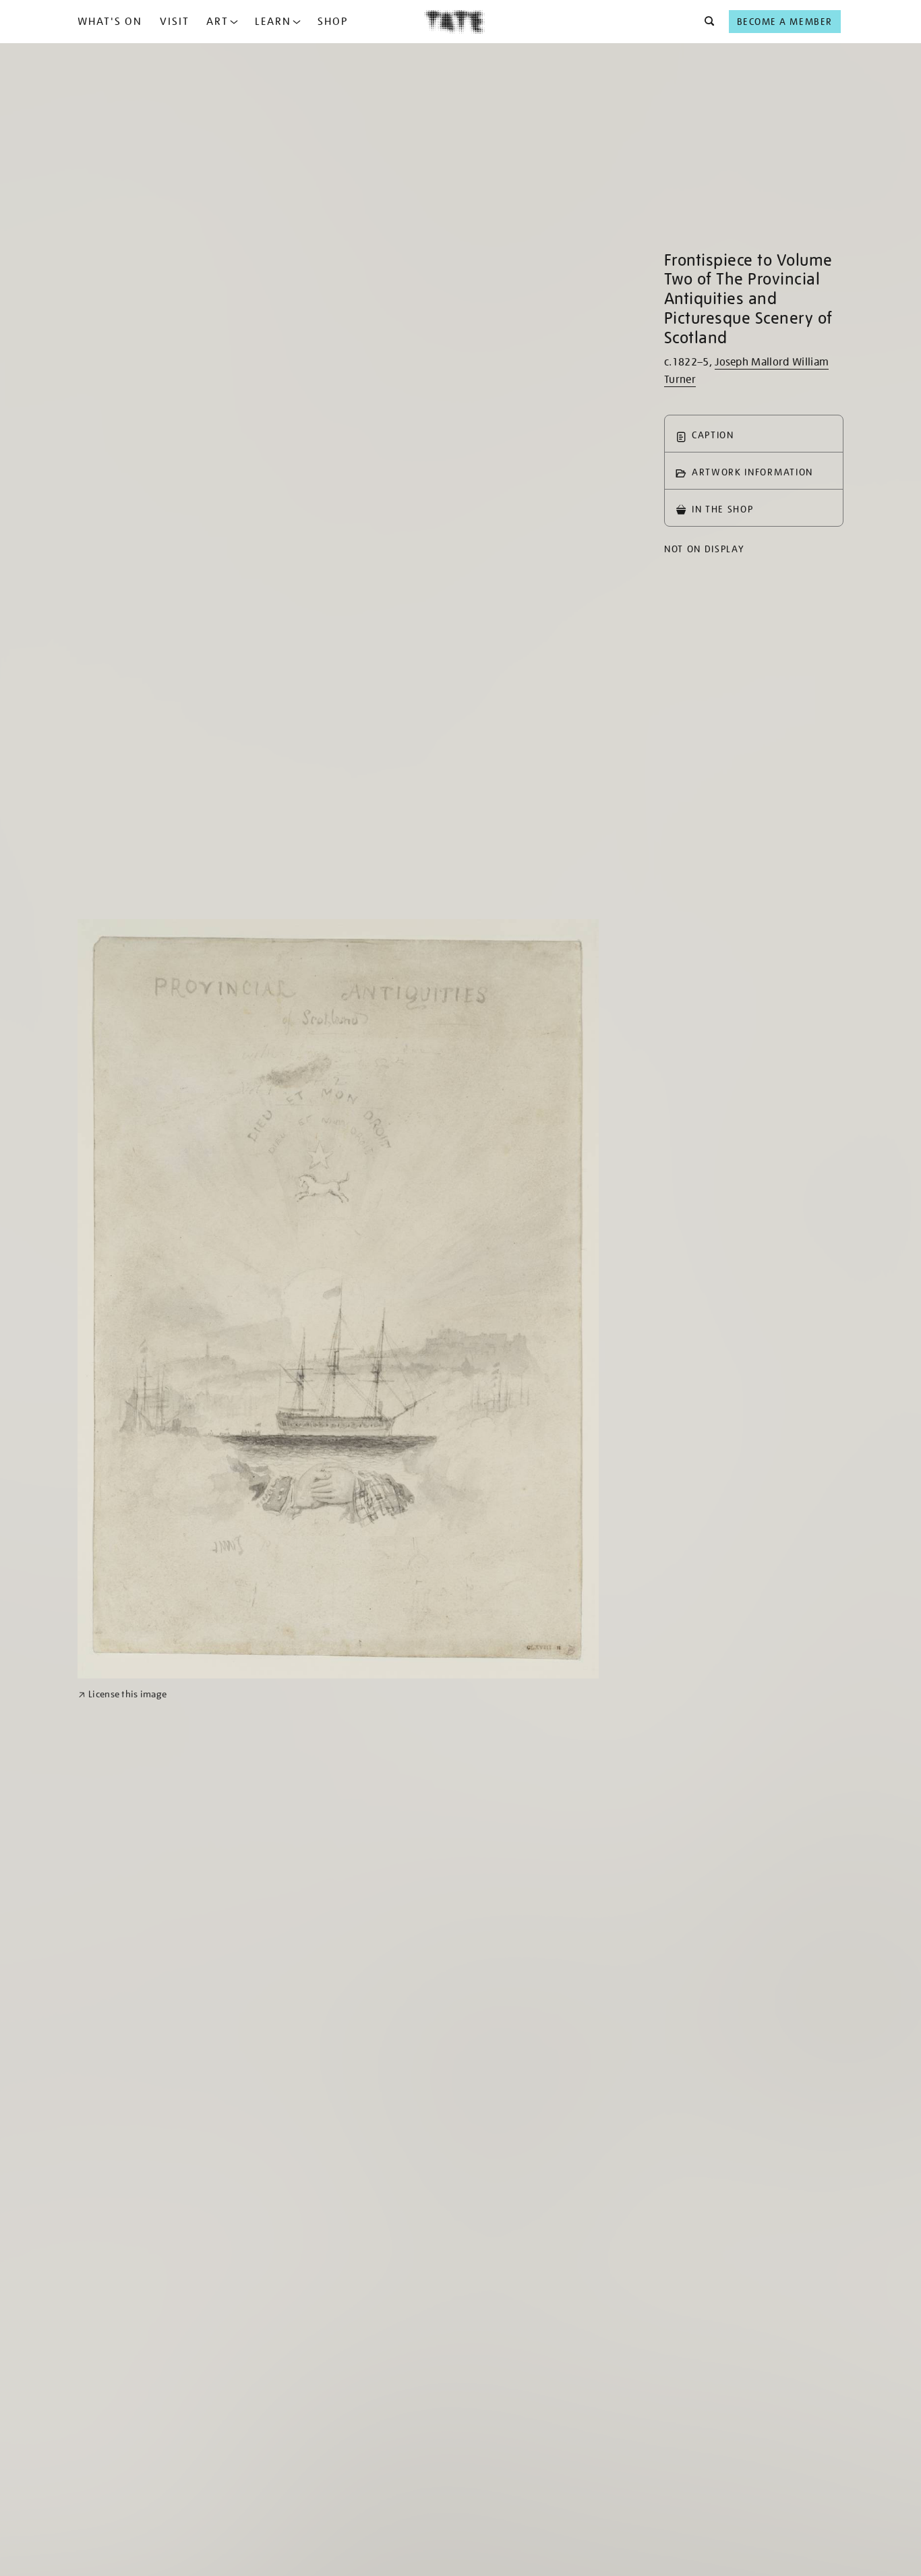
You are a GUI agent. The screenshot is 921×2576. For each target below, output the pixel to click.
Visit (175, 22)
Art (217, 22)
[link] (122, 1694)
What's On (110, 22)
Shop (333, 22)
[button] (706, 22)
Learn (273, 22)
